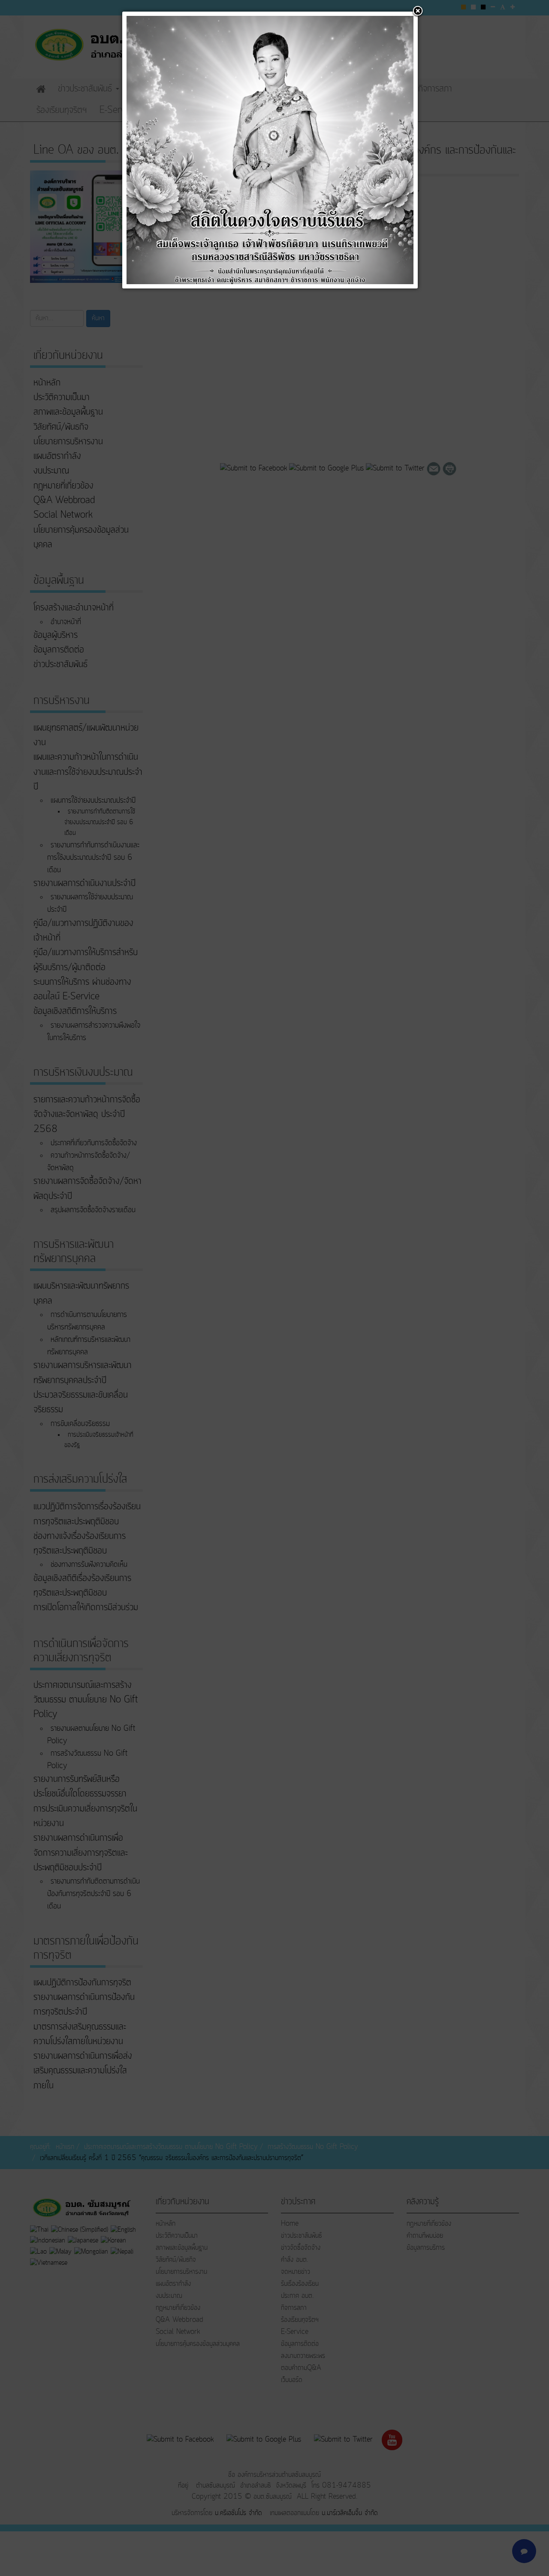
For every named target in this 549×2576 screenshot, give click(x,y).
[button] (418, 12)
